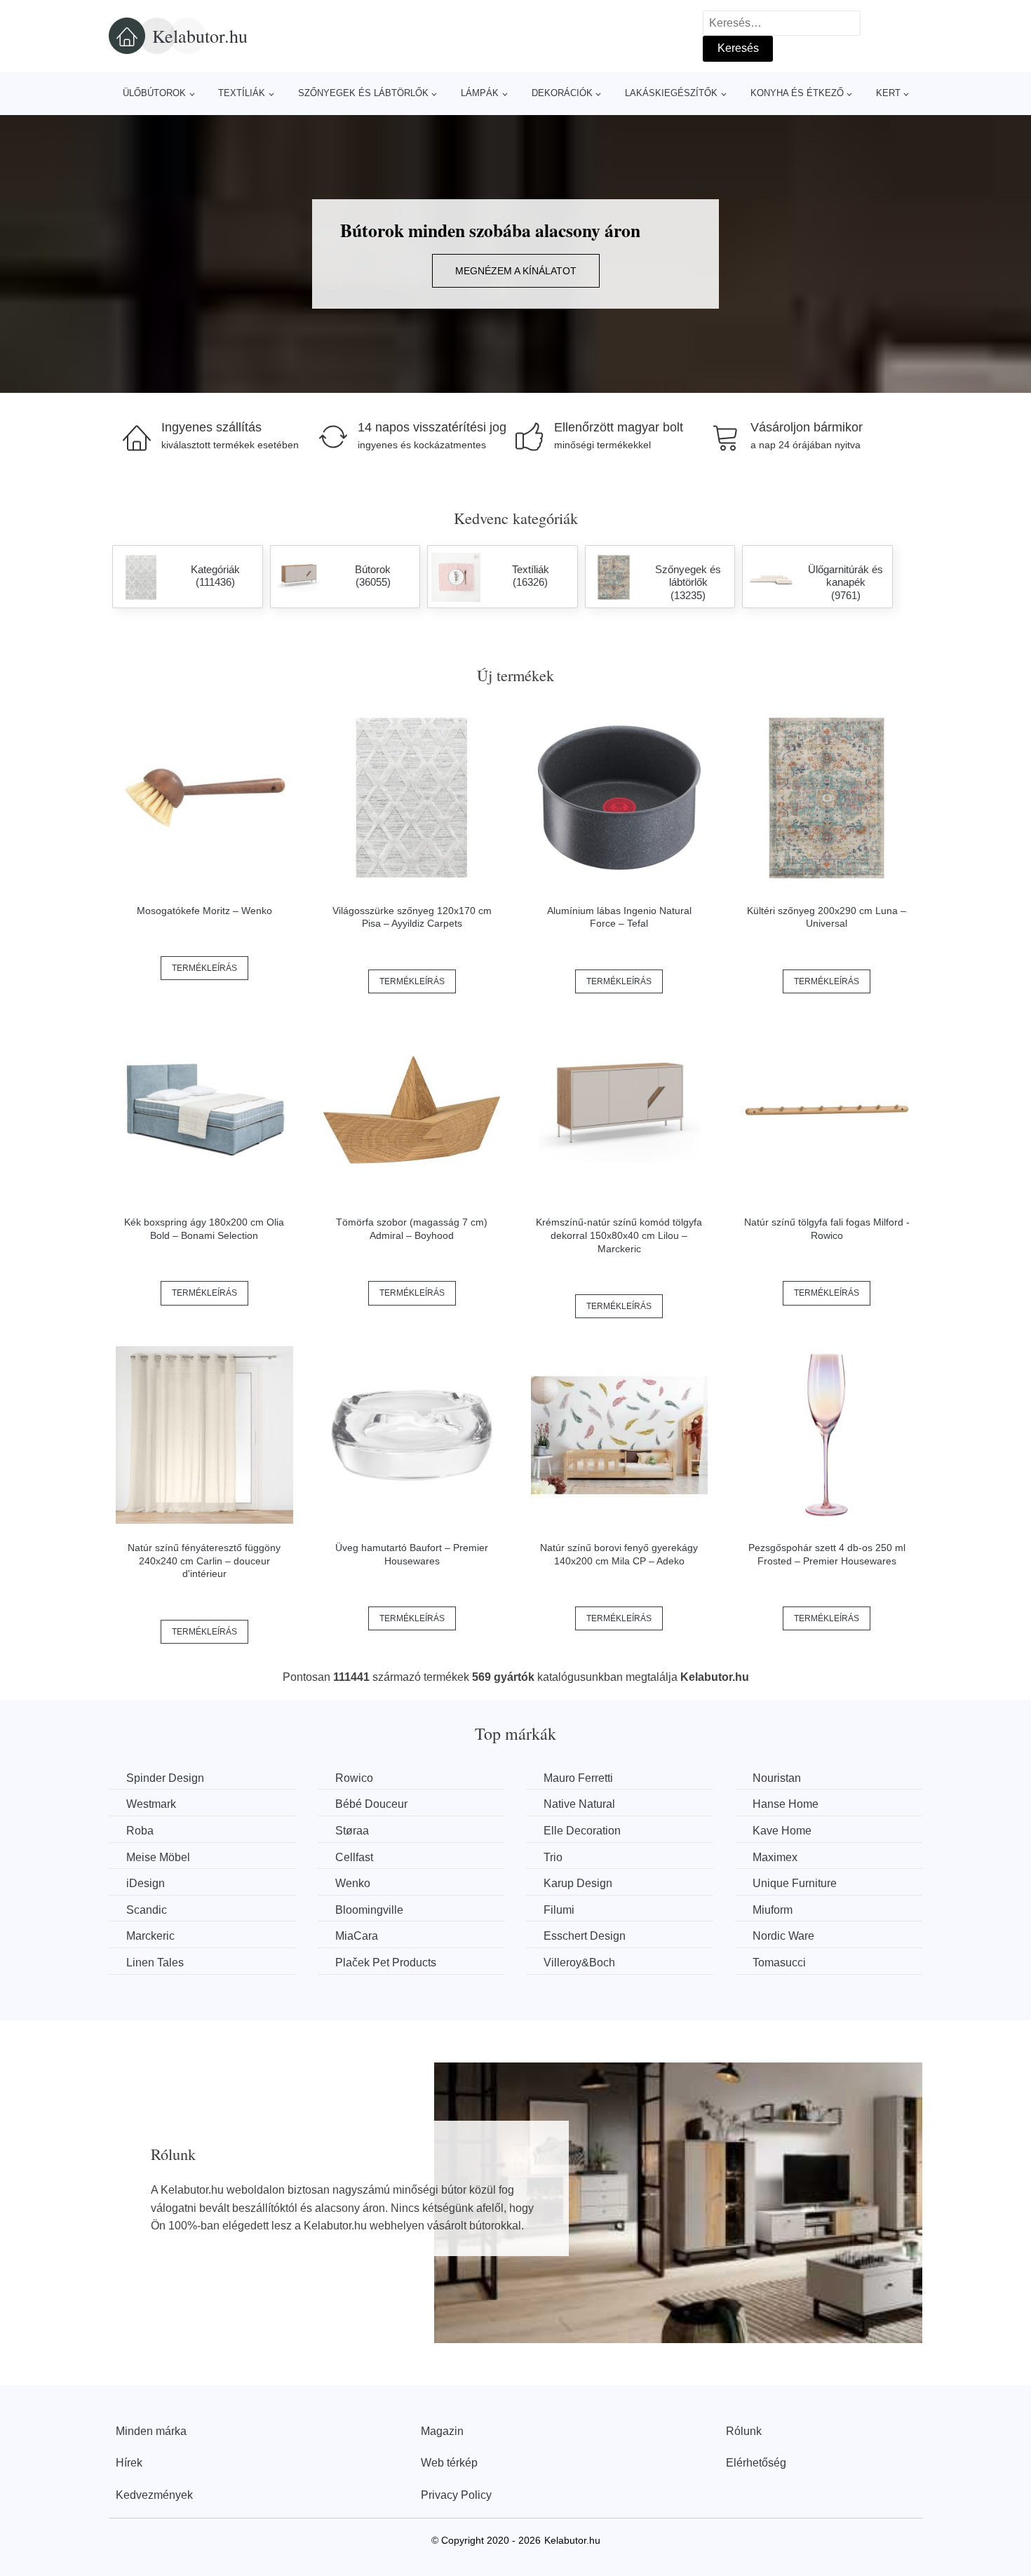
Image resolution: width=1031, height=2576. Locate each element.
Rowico (354, 1778)
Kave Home (782, 1831)
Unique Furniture (795, 1883)
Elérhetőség (756, 2463)
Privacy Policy (456, 2495)
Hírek (129, 2463)
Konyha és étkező (797, 93)
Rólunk (744, 2431)
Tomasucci (779, 1963)
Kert (888, 93)
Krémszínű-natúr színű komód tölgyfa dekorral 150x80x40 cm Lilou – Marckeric (619, 1235)
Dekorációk (562, 93)
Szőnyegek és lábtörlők (363, 93)
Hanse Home (786, 1804)
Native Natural (579, 1804)
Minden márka (151, 2431)
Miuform (773, 1910)
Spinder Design (165, 1778)
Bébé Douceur (371, 1804)
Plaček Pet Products (386, 1963)
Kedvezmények (154, 2495)
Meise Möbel (158, 1857)
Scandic (147, 1910)
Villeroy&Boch (579, 1963)
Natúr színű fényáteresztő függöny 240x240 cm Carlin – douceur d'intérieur (204, 1561)
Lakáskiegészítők (671, 93)
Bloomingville (369, 1910)
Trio (553, 1857)
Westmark (151, 1804)
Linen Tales (155, 1963)
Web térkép (449, 2463)
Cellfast (354, 1857)
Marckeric (150, 1936)
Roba (140, 1831)
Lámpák (480, 93)
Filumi (559, 1910)
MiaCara (357, 1936)
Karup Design (578, 1883)
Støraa (352, 1831)
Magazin (442, 2431)
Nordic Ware (783, 1936)
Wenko (353, 1883)
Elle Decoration (582, 1831)
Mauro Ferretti (578, 1778)
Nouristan (777, 1778)
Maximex (775, 1857)
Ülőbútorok (154, 93)
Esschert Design (585, 1936)
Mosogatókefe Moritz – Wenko (204, 911)
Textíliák (242, 93)
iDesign (146, 1883)
